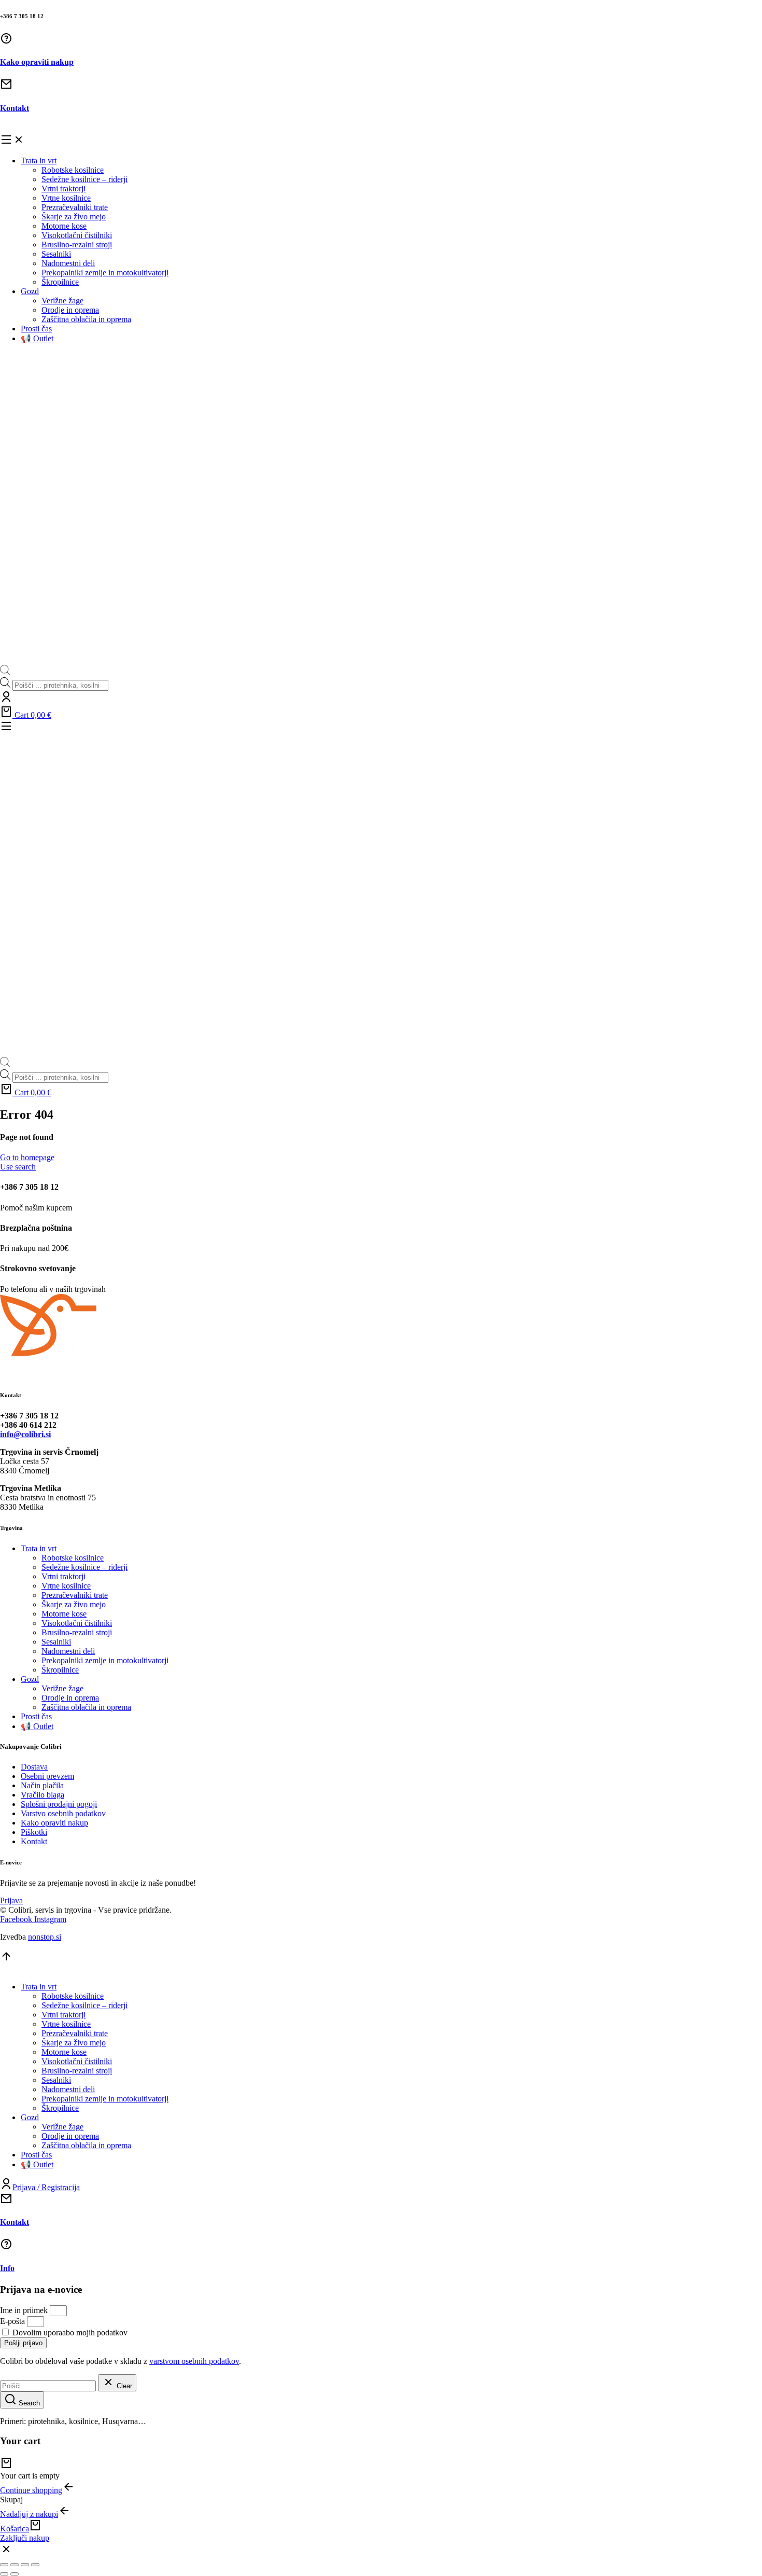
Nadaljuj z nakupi (29, 2514)
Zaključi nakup (25, 2538)
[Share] (15, 2565)
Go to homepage (27, 1157)
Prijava (11, 1900)
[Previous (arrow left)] (4, 2574)
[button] (381, 141)
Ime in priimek (25, 2310)
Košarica (15, 2529)
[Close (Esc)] (4, 2565)
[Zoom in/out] (35, 2565)
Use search (18, 1167)
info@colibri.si (25, 1434)
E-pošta (13, 2321)
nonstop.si (45, 1937)
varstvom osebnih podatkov (194, 2361)
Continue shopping (31, 2490)
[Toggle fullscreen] (25, 2565)
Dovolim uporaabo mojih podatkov (70, 2333)
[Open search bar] (5, 672)
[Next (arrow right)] (15, 2574)
